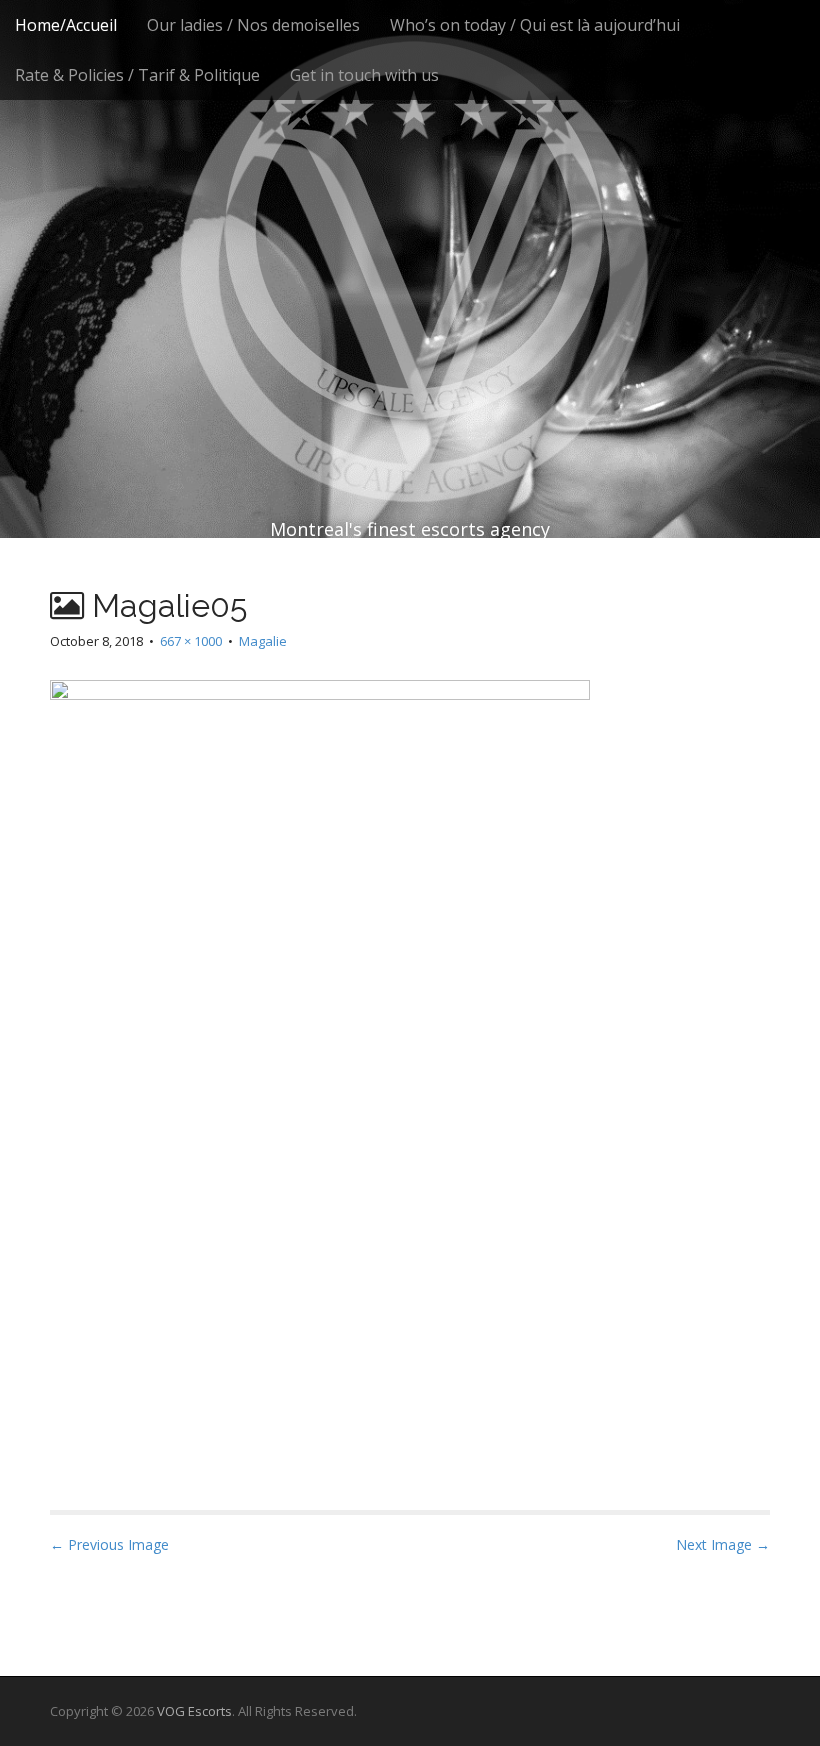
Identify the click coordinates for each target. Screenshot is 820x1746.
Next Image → (723, 1544)
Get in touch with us (364, 75)
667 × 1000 (191, 641)
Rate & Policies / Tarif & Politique (137, 75)
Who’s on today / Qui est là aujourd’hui (535, 25)
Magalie (263, 641)
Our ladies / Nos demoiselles (253, 25)
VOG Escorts (194, 1711)
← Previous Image (109, 1544)
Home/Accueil (66, 25)
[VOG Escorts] (410, 230)
